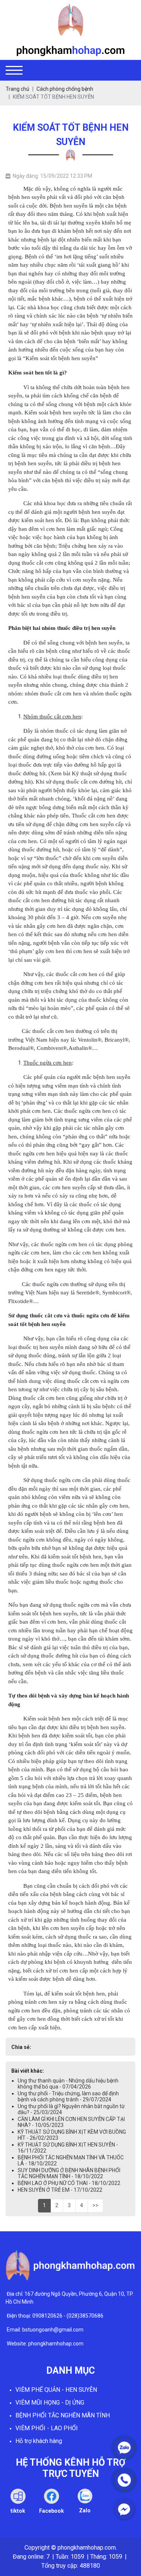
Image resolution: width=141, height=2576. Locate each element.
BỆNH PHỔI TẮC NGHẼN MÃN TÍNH (63, 2415)
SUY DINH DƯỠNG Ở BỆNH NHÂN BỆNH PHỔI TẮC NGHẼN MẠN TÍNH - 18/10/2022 (69, 2173)
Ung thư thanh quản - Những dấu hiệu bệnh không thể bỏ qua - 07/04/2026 (68, 2084)
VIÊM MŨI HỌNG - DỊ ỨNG (50, 2403)
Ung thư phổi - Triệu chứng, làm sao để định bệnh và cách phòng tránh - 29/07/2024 (68, 2096)
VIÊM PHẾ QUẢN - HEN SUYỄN (56, 2390)
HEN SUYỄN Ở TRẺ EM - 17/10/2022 (60, 2190)
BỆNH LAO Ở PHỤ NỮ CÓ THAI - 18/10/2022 (69, 2183)
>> (96, 2205)
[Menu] (14, 70)
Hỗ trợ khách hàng (39, 2441)
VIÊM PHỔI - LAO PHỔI (47, 2428)
